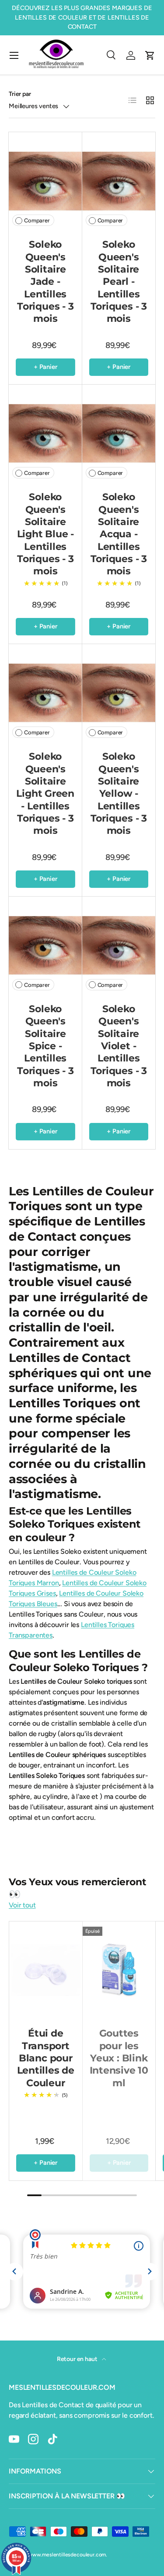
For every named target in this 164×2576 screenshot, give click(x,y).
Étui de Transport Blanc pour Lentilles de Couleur (46, 2058)
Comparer (37, 220)
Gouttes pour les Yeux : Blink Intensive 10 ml (119, 2058)
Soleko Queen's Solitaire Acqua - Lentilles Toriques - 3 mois (119, 534)
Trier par (20, 94)
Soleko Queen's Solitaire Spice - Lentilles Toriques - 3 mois (45, 1046)
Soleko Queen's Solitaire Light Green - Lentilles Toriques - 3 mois (45, 793)
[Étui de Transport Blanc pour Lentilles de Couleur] (46, 1970)
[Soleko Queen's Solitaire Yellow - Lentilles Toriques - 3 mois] (119, 693)
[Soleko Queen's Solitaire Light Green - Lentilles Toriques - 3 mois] (45, 693)
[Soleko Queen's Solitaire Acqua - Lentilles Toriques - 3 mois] (119, 433)
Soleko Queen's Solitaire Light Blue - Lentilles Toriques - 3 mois (45, 534)
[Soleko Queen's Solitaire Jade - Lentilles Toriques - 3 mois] (45, 181)
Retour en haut (78, 2359)
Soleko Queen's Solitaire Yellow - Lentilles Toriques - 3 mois (119, 793)
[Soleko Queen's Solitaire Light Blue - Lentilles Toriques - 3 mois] (45, 433)
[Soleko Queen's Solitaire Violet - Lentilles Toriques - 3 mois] (119, 945)
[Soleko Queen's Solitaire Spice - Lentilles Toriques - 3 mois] (45, 945)
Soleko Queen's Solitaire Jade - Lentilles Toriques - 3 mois (45, 281)
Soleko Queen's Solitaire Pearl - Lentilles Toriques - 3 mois (119, 281)
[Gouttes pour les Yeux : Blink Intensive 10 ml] (119, 1970)
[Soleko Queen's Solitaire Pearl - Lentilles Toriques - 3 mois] (119, 181)
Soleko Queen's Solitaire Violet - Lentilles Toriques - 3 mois (119, 1046)
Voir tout (22, 1905)
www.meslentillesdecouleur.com (67, 2555)
